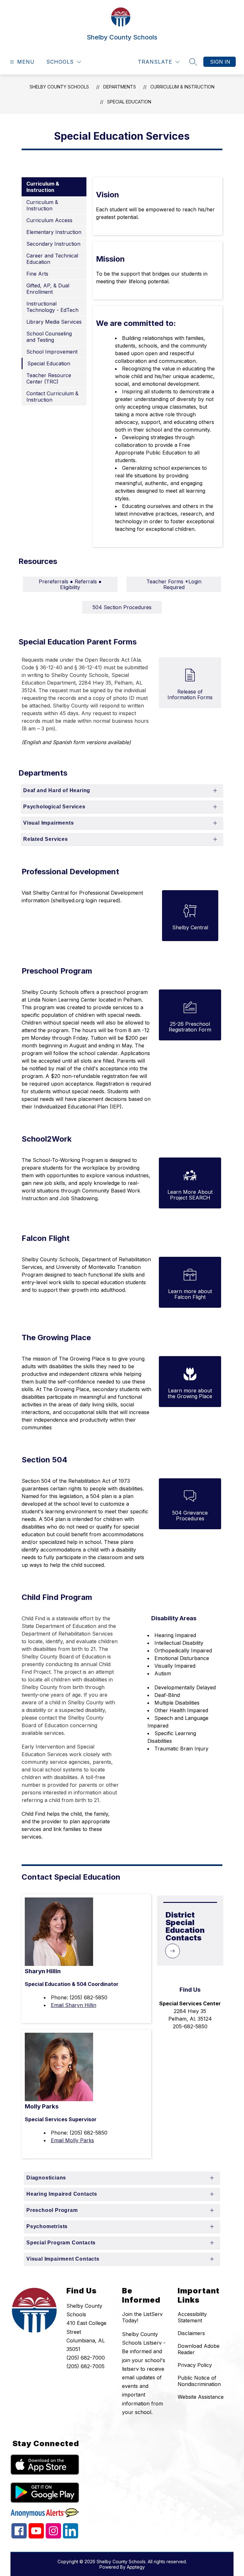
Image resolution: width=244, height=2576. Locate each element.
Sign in (220, 62)
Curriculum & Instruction (182, 87)
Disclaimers (191, 2333)
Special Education (129, 102)
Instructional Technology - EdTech (52, 307)
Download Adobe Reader (199, 2349)
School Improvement (52, 352)
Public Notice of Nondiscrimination (199, 2381)
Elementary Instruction (54, 232)
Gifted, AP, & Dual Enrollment (48, 289)
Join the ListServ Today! (142, 2317)
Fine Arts (37, 274)
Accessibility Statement (192, 2317)
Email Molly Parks (72, 2140)
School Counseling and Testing (49, 337)
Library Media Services (54, 322)
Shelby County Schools (59, 87)
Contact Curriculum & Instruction (52, 397)
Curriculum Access (49, 220)
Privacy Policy (195, 2365)
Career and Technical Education (52, 259)
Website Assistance (201, 2397)
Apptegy (136, 2567)
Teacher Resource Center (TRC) (49, 378)
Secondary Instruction (53, 244)
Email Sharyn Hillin (74, 2005)
